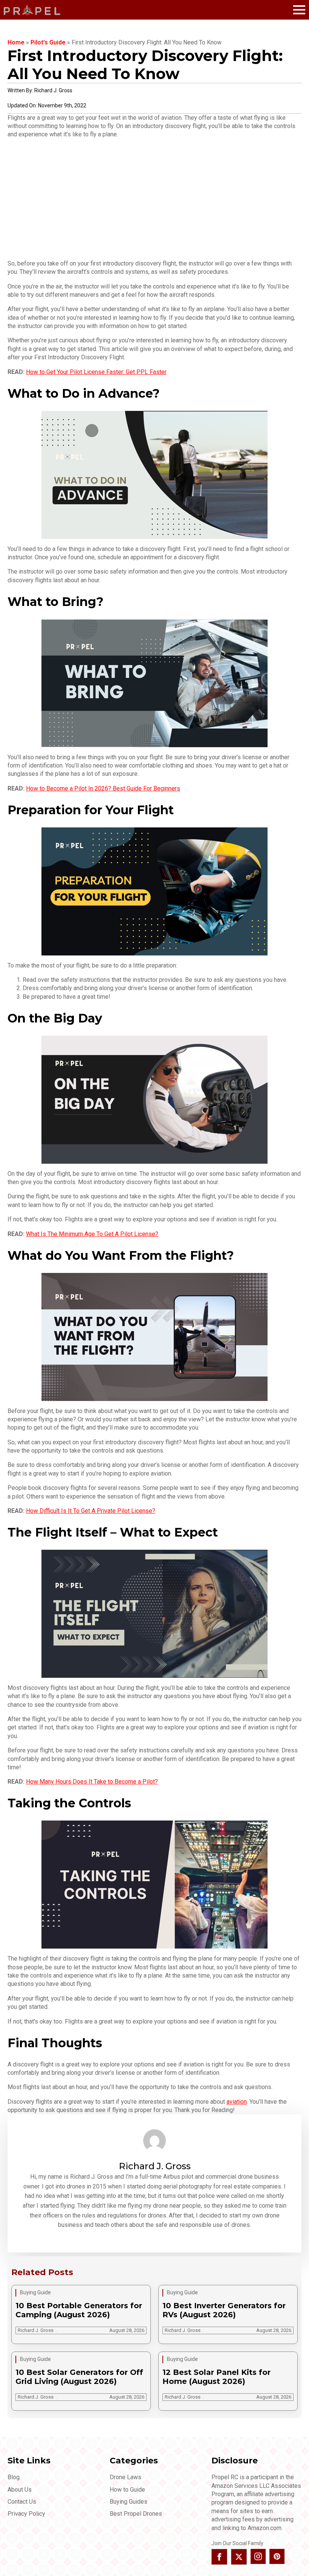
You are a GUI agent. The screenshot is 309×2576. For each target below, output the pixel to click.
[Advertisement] (154, 199)
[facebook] (219, 2557)
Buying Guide (35, 2292)
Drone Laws (125, 2477)
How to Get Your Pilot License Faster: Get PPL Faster (96, 372)
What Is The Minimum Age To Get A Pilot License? (92, 1234)
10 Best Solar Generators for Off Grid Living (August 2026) (79, 2377)
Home (16, 42)
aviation (237, 2102)
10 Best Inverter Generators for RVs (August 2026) (224, 2310)
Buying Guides (128, 2502)
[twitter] (239, 2557)
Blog (14, 2477)
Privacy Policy (26, 2514)
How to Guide (127, 2490)
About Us (20, 2490)
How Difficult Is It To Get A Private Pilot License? (91, 1511)
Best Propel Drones (136, 2514)
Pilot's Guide (48, 42)
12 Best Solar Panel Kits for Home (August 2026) (216, 2377)
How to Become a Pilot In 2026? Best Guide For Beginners (103, 788)
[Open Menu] (299, 10)
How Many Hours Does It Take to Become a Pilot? (92, 1782)
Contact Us (22, 2502)
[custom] (277, 2556)
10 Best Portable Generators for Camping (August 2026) (79, 2310)
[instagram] (258, 2556)
